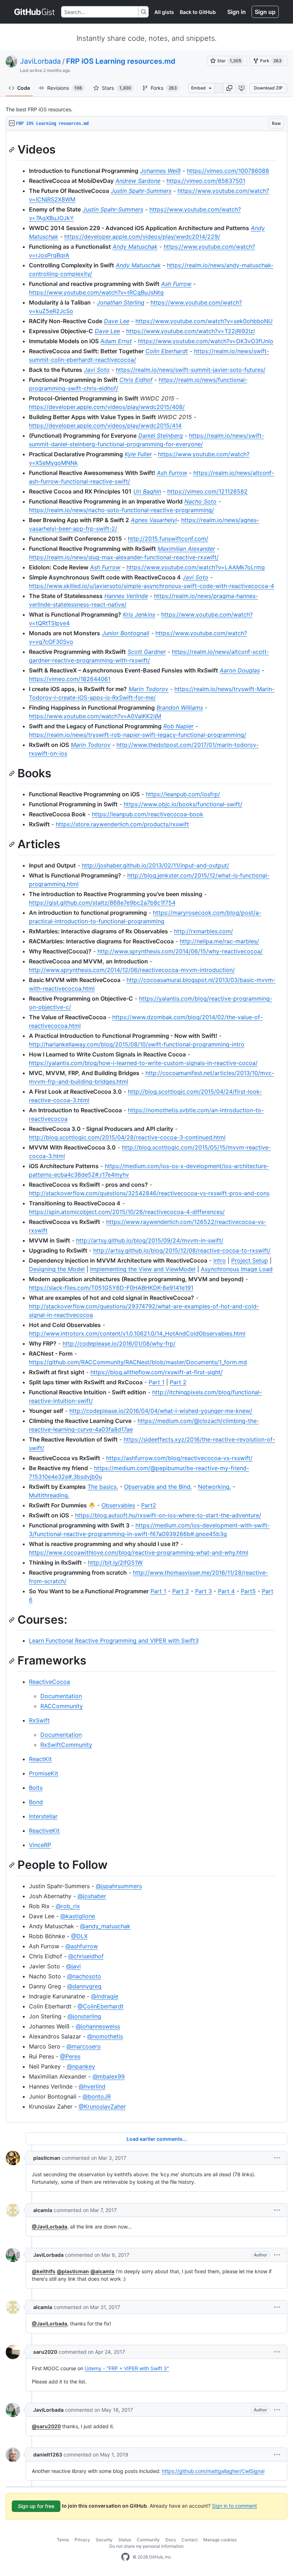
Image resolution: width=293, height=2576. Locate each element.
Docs (171, 2540)
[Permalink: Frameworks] (13, 1661)
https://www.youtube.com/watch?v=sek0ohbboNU (204, 321)
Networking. (214, 1487)
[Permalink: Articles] (13, 845)
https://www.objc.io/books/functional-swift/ (183, 804)
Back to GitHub (198, 12)
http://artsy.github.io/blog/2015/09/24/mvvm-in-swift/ (150, 1240)
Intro (220, 1260)
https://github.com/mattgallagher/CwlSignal (213, 2471)
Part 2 (178, 1382)
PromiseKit (44, 1773)
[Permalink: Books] (13, 773)
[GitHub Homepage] (125, 2557)
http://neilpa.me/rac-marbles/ (219, 941)
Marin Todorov (148, 689)
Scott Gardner (147, 652)
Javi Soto (97, 370)
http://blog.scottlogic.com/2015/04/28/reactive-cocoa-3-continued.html (127, 1137)
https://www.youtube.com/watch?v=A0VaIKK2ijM (95, 716)
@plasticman (73, 2271)
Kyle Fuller (138, 454)
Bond (36, 1802)
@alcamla (102, 2271)
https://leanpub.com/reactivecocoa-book (148, 814)
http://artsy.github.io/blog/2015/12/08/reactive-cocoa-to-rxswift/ (182, 1250)
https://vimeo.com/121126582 (207, 491)
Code (24, 88)
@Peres (70, 2056)
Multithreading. (49, 1495)
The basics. (103, 1487)
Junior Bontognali (126, 633)
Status (125, 2540)
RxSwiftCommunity (66, 1745)
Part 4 (226, 1591)
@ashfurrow (82, 1946)
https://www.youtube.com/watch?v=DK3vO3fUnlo (206, 341)
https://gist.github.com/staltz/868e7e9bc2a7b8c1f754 (102, 903)
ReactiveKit (44, 1831)
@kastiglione (78, 1916)
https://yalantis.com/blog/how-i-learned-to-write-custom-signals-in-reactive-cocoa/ (143, 1063)
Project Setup (250, 1260)
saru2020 (45, 2352)
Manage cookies (220, 2540)
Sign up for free (36, 2506)
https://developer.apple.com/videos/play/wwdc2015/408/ (107, 407)
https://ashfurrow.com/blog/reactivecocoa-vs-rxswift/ (179, 1458)
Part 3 (203, 1591)
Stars (116, 88)
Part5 (248, 1591)
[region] (146, 1127)
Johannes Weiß (160, 171)
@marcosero (84, 2046)
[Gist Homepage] (35, 12)
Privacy (82, 2540)
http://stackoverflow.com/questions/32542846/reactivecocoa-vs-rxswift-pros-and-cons (149, 1193)
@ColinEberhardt (101, 2006)
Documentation (61, 1696)
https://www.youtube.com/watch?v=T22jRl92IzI (190, 331)
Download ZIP (268, 88)
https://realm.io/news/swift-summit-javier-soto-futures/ (191, 370)
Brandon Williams (180, 708)
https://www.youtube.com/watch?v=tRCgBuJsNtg (96, 292)
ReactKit (40, 1759)
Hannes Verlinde (126, 596)
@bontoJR (97, 2096)
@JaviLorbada (49, 2227)
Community (148, 2540)
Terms (63, 2540)
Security (104, 2540)
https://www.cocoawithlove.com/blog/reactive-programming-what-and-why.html (139, 1552)
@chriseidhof (86, 1956)
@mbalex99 (109, 2076)
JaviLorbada (40, 61)
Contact (190, 2540)
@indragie (105, 1996)
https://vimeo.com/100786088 (228, 171)
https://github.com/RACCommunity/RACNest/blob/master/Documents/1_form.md (138, 1362)
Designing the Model (57, 1269)
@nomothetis (105, 2036)
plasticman (47, 2158)
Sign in (237, 12)
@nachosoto (84, 1976)
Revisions (65, 88)
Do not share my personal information (146, 2546)
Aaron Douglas (240, 670)
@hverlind (92, 2086)
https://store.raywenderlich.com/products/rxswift (122, 824)
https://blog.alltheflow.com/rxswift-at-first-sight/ (157, 1372)
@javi (73, 1966)
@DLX (79, 1936)
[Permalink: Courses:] (13, 1620)
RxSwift (39, 1720)
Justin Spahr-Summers (141, 191)
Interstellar (43, 1816)
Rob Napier (178, 726)
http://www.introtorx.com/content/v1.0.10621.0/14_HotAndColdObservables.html (137, 1333)
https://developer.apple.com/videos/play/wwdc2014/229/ (142, 237)
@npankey (81, 2066)
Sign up (265, 12)
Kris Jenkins (139, 614)
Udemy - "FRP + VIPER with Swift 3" (127, 2368)
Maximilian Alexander (186, 549)
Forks (164, 88)
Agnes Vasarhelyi (154, 520)
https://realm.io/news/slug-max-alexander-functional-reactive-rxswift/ (124, 557)
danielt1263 (48, 2455)
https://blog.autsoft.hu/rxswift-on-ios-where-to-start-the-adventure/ (168, 1515)
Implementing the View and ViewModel (143, 1269)
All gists (164, 12)
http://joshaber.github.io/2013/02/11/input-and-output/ (155, 865)
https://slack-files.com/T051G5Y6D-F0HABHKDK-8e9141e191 (111, 1288)
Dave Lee (117, 321)
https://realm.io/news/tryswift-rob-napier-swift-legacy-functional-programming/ (138, 735)
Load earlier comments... (157, 2139)
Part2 (149, 1505)
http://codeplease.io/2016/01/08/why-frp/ (119, 1343)
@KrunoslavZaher (102, 2106)
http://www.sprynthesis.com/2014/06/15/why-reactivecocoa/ (180, 951)
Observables (118, 1505)
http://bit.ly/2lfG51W (115, 1562)
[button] (229, 88)
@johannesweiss (98, 2026)
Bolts (36, 1788)
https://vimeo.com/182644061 (70, 679)
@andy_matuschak (105, 1926)
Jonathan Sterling (121, 302)
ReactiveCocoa (49, 1682)
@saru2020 (46, 2426)
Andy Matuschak (135, 247)
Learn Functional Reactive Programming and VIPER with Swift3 (114, 1641)
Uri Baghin (147, 491)
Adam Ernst (116, 341)
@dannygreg (84, 1986)
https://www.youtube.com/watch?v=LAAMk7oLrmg (196, 567)
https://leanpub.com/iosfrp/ (183, 794)
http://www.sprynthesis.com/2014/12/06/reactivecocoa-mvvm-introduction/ (132, 970)
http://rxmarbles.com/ (203, 931)
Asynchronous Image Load (237, 1269)
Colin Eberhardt (167, 351)
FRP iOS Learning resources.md (121, 61)
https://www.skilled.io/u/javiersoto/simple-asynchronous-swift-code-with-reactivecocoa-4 (152, 586)
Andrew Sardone (138, 181)
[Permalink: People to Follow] (13, 1865)
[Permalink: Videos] (13, 150)
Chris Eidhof (136, 380)
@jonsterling (84, 2016)
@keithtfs (44, 2271)
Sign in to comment (234, 2505)
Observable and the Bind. (158, 1487)
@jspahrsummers (119, 1886)
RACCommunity (62, 1706)
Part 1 (157, 1382)
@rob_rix (68, 1906)
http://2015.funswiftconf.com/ (168, 539)
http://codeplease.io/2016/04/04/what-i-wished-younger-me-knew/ (161, 1411)
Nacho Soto (200, 501)
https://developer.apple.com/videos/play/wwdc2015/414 (105, 426)
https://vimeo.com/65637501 (206, 181)
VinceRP (40, 1845)
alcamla (43, 2210)
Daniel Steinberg (161, 436)
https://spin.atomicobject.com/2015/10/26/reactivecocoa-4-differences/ (127, 1212)
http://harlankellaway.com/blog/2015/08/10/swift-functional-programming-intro (137, 1044)
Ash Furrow (176, 284)
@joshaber (92, 1896)
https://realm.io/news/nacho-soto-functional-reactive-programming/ (121, 510)
